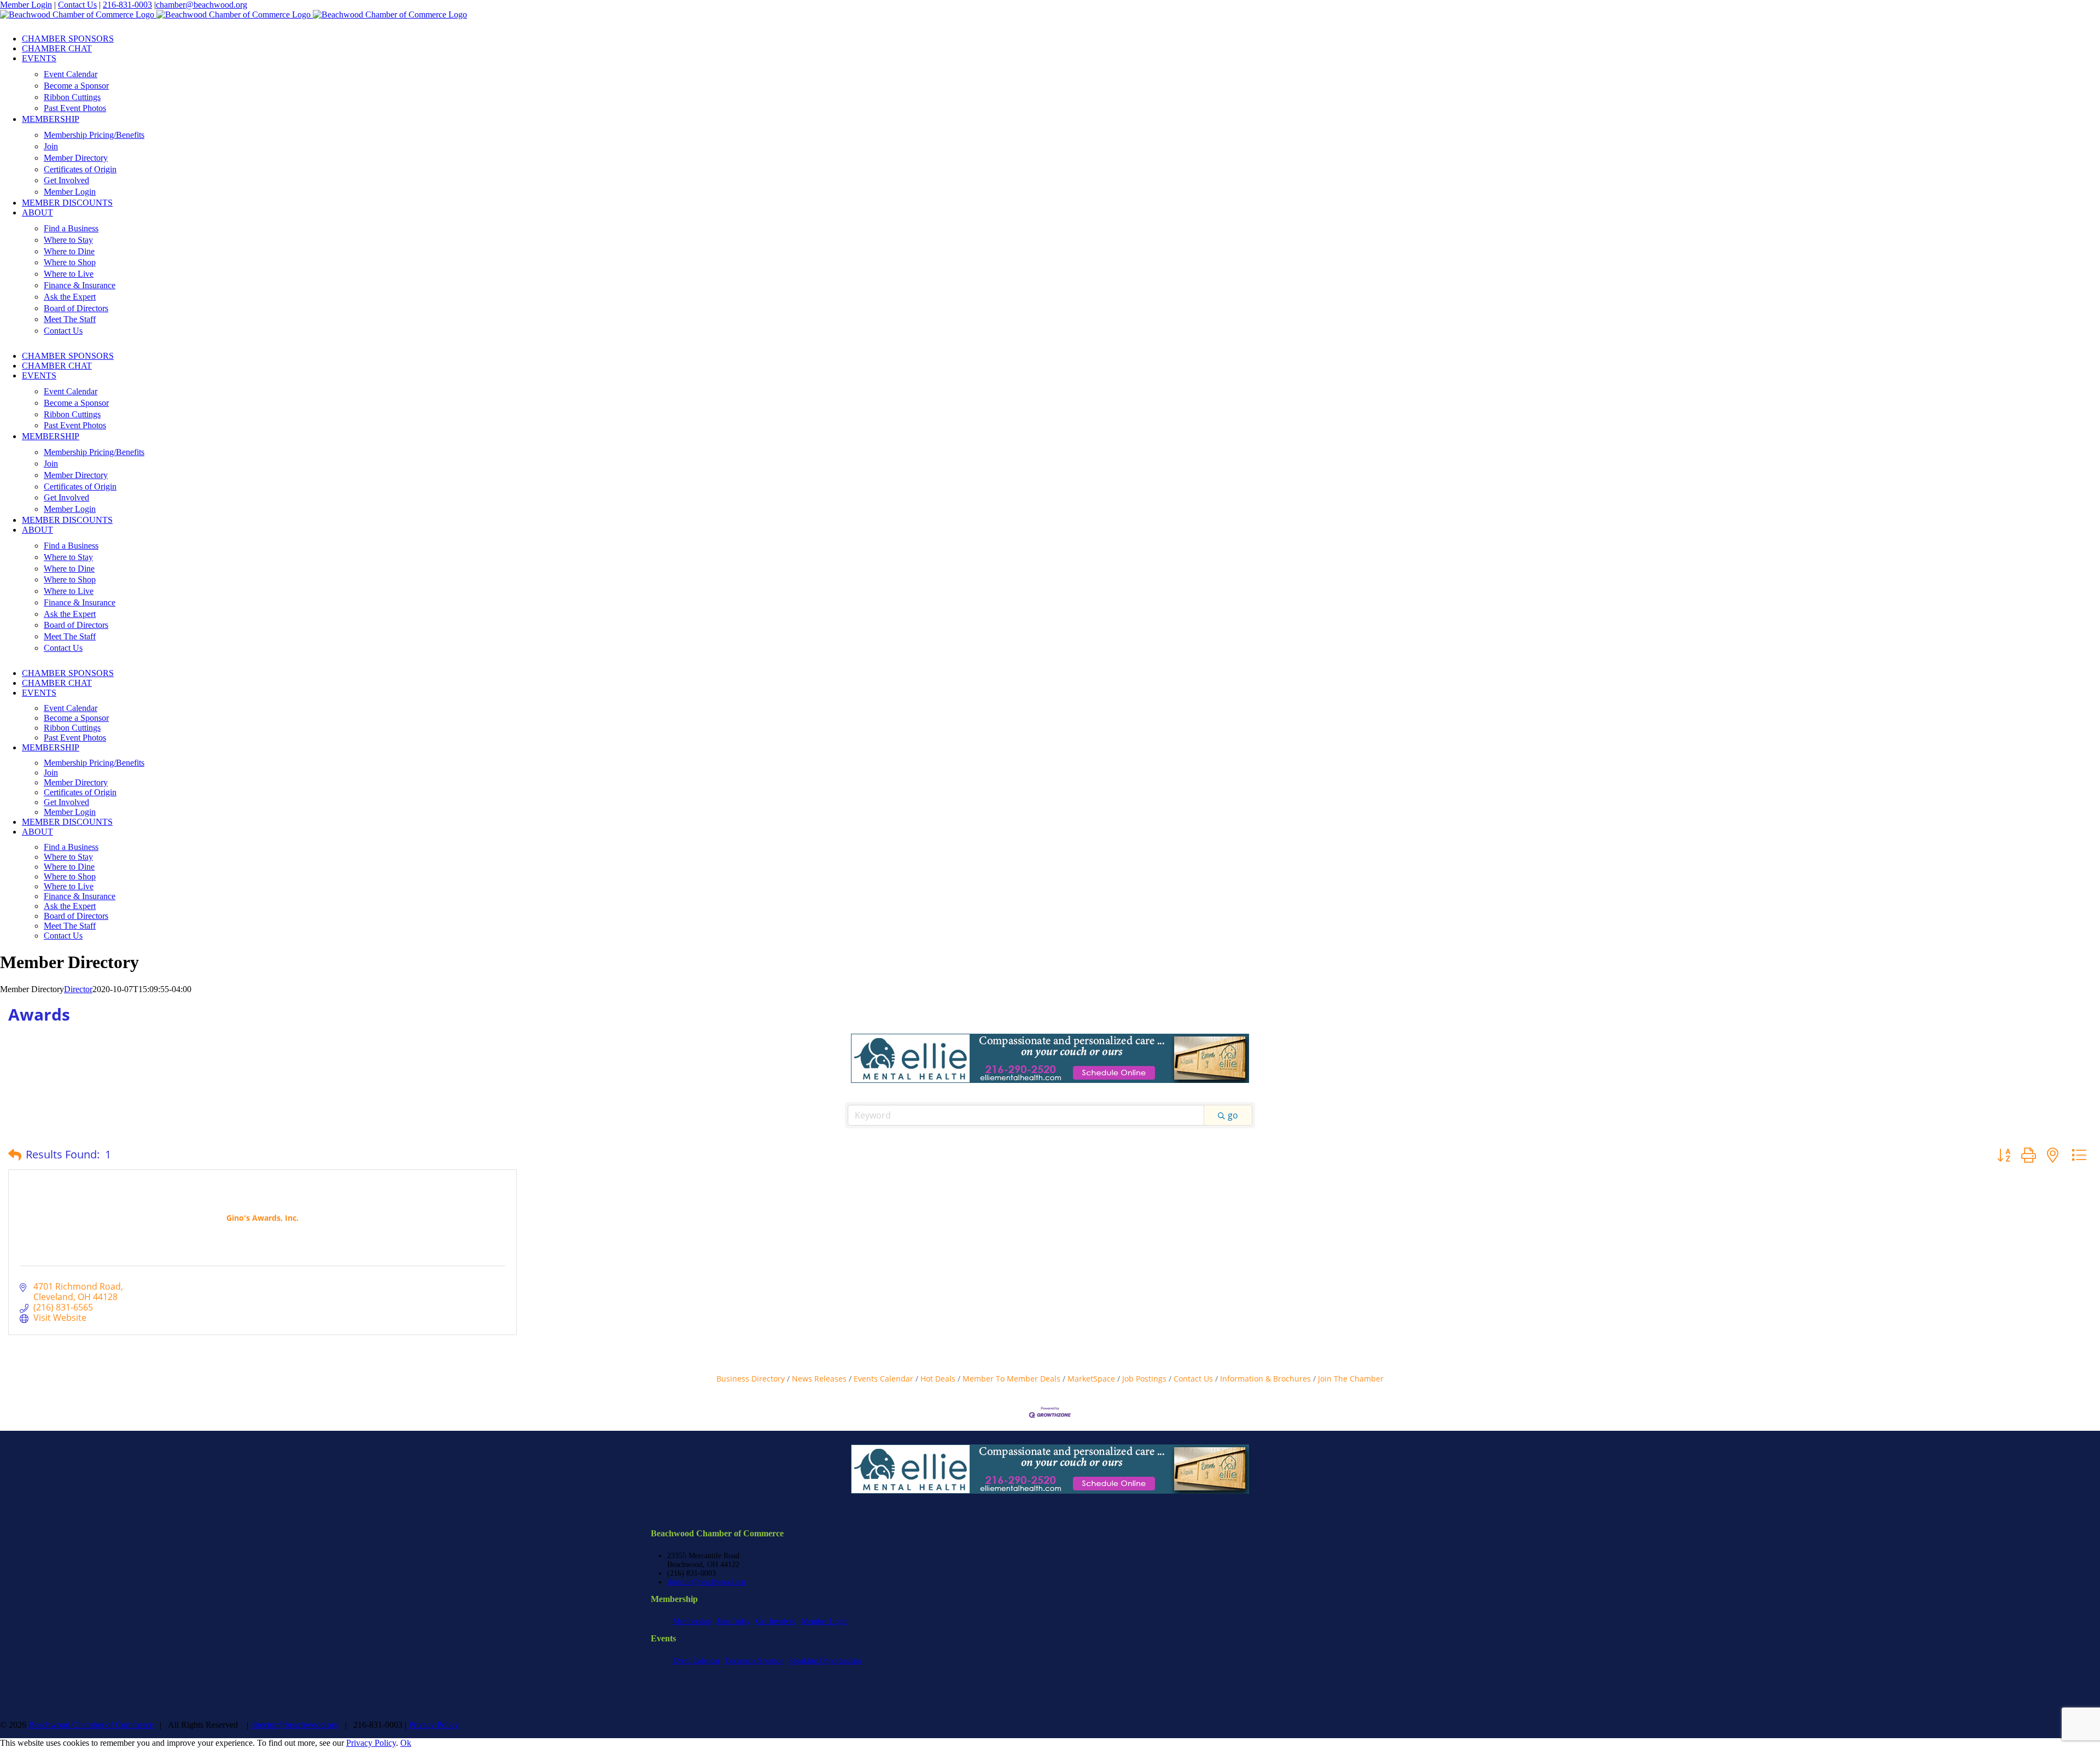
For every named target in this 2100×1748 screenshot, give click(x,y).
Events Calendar (883, 1379)
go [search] (1233, 1115)
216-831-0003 (127, 5)
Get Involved (776, 1621)
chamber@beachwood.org (202, 5)
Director (78, 989)
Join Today (733, 1621)
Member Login (26, 5)
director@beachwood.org (706, 1582)
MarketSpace (1091, 1379)
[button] (15, 1155)
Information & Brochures (1265, 1379)
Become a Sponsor (754, 1661)
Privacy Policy (434, 1725)
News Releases (819, 1379)
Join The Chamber (1351, 1379)
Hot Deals (938, 1379)
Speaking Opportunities (825, 1661)
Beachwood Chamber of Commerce (91, 1725)
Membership (692, 1621)
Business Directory (751, 1379)
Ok (406, 1743)
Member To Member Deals (1011, 1379)
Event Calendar (696, 1661)
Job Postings (1144, 1379)
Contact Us (77, 5)
